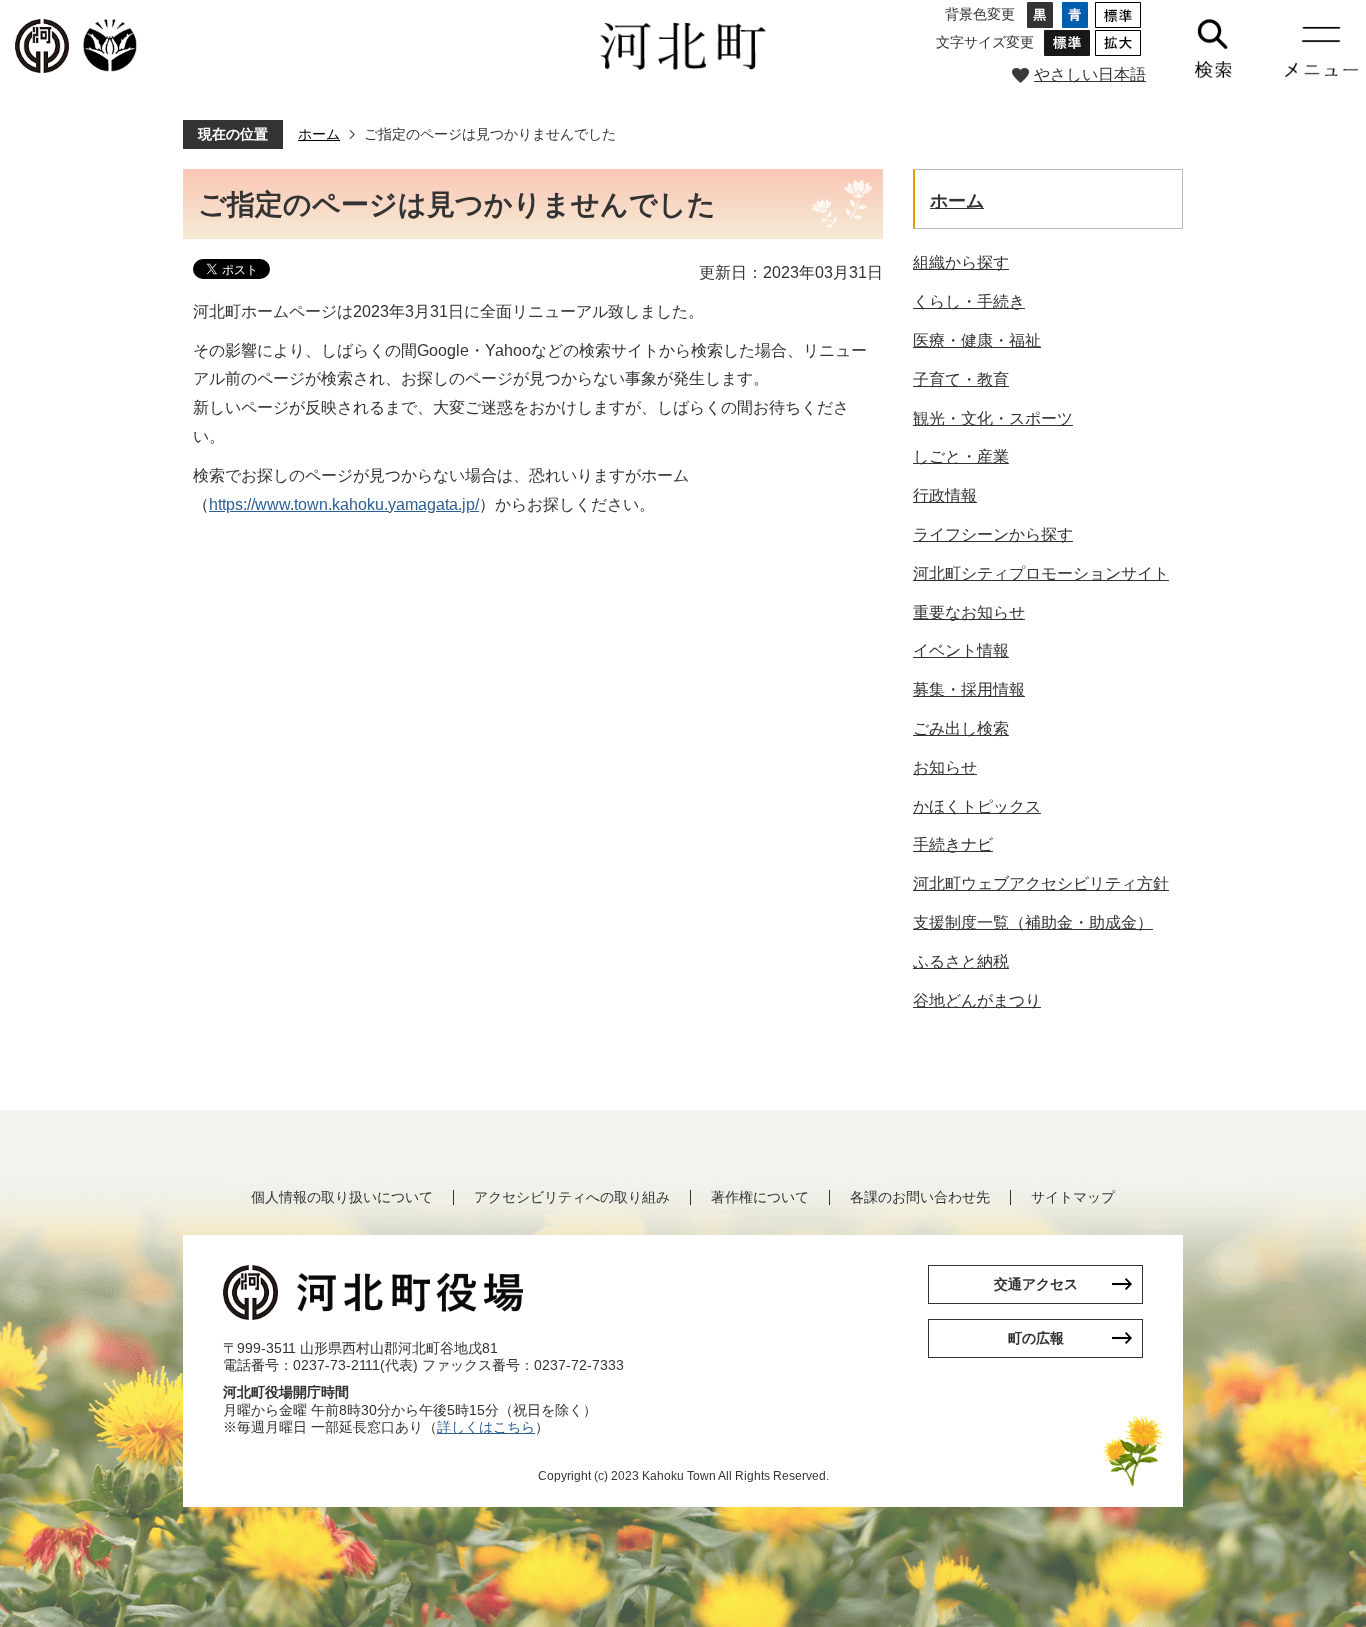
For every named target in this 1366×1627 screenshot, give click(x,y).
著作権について (760, 1197)
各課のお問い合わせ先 (920, 1197)
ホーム (319, 134)
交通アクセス (1036, 1284)
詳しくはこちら (486, 1427)
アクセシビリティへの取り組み (572, 1197)
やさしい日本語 (1090, 74)
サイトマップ (1073, 1197)
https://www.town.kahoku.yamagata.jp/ (344, 504)
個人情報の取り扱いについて (342, 1197)
